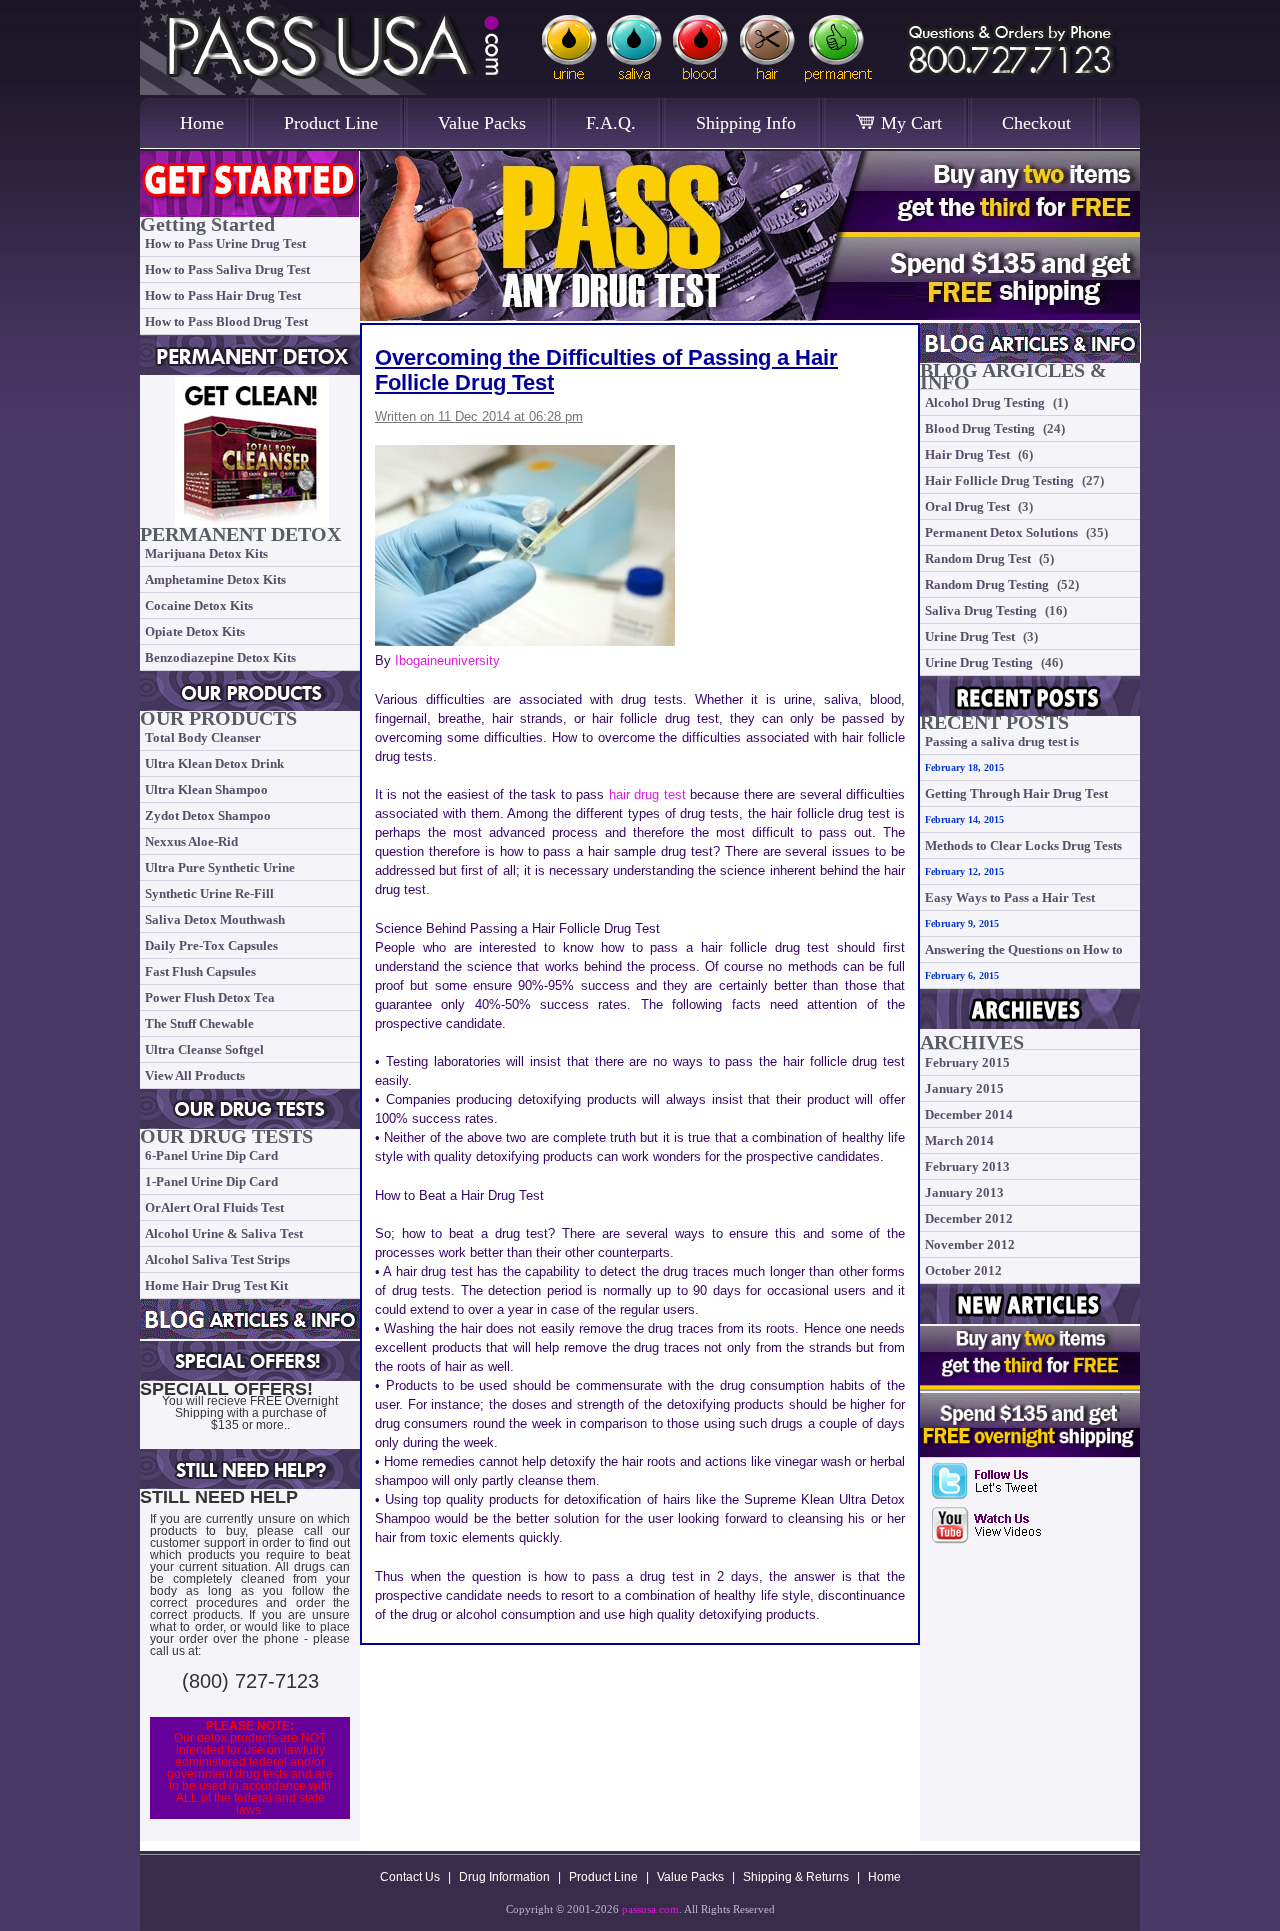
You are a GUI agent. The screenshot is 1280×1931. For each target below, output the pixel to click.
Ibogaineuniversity (447, 660)
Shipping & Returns (796, 1877)
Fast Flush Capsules (200, 971)
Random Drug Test (978, 558)
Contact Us (410, 1877)
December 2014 (969, 1114)
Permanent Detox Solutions (1001, 532)
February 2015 (967, 1062)
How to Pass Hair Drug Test (223, 295)
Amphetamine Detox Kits (215, 579)
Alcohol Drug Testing (985, 402)
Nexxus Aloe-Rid (191, 841)
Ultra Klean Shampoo (206, 789)
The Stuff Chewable (199, 1023)
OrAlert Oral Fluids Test (214, 1207)
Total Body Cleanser (203, 737)
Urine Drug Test (970, 636)
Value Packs (482, 123)
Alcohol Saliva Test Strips (217, 1259)
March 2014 (959, 1140)
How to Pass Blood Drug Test (226, 321)
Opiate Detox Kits (195, 631)
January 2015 (964, 1088)
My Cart (909, 123)
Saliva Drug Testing (981, 610)
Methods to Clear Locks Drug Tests (1023, 845)
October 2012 (963, 1270)
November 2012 (970, 1244)
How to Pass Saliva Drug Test (227, 269)
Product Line (331, 123)
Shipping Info (746, 123)
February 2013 (967, 1166)
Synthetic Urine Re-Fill (209, 893)
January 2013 (964, 1192)
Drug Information (504, 1877)
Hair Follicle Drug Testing (999, 480)
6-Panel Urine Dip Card (211, 1155)
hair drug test (647, 794)
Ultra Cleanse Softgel (204, 1049)
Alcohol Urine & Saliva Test (224, 1233)
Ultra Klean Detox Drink (214, 763)
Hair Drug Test (967, 454)
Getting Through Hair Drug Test (1016, 793)
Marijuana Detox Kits (206, 553)
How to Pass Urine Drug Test (225, 243)
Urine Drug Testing (979, 662)
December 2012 (969, 1218)
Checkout (1036, 123)
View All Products (195, 1075)
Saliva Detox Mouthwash (215, 919)
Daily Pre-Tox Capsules (211, 945)
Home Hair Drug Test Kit (216, 1285)
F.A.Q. (611, 123)
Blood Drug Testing (980, 428)
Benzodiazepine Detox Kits (220, 657)
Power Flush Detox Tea (210, 997)
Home (202, 123)
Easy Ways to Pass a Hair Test (1010, 897)
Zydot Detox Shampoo (208, 815)
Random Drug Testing (987, 584)
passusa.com (650, 1909)
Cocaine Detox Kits (199, 605)
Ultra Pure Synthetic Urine (220, 867)
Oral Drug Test (967, 506)
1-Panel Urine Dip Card (211, 1181)
